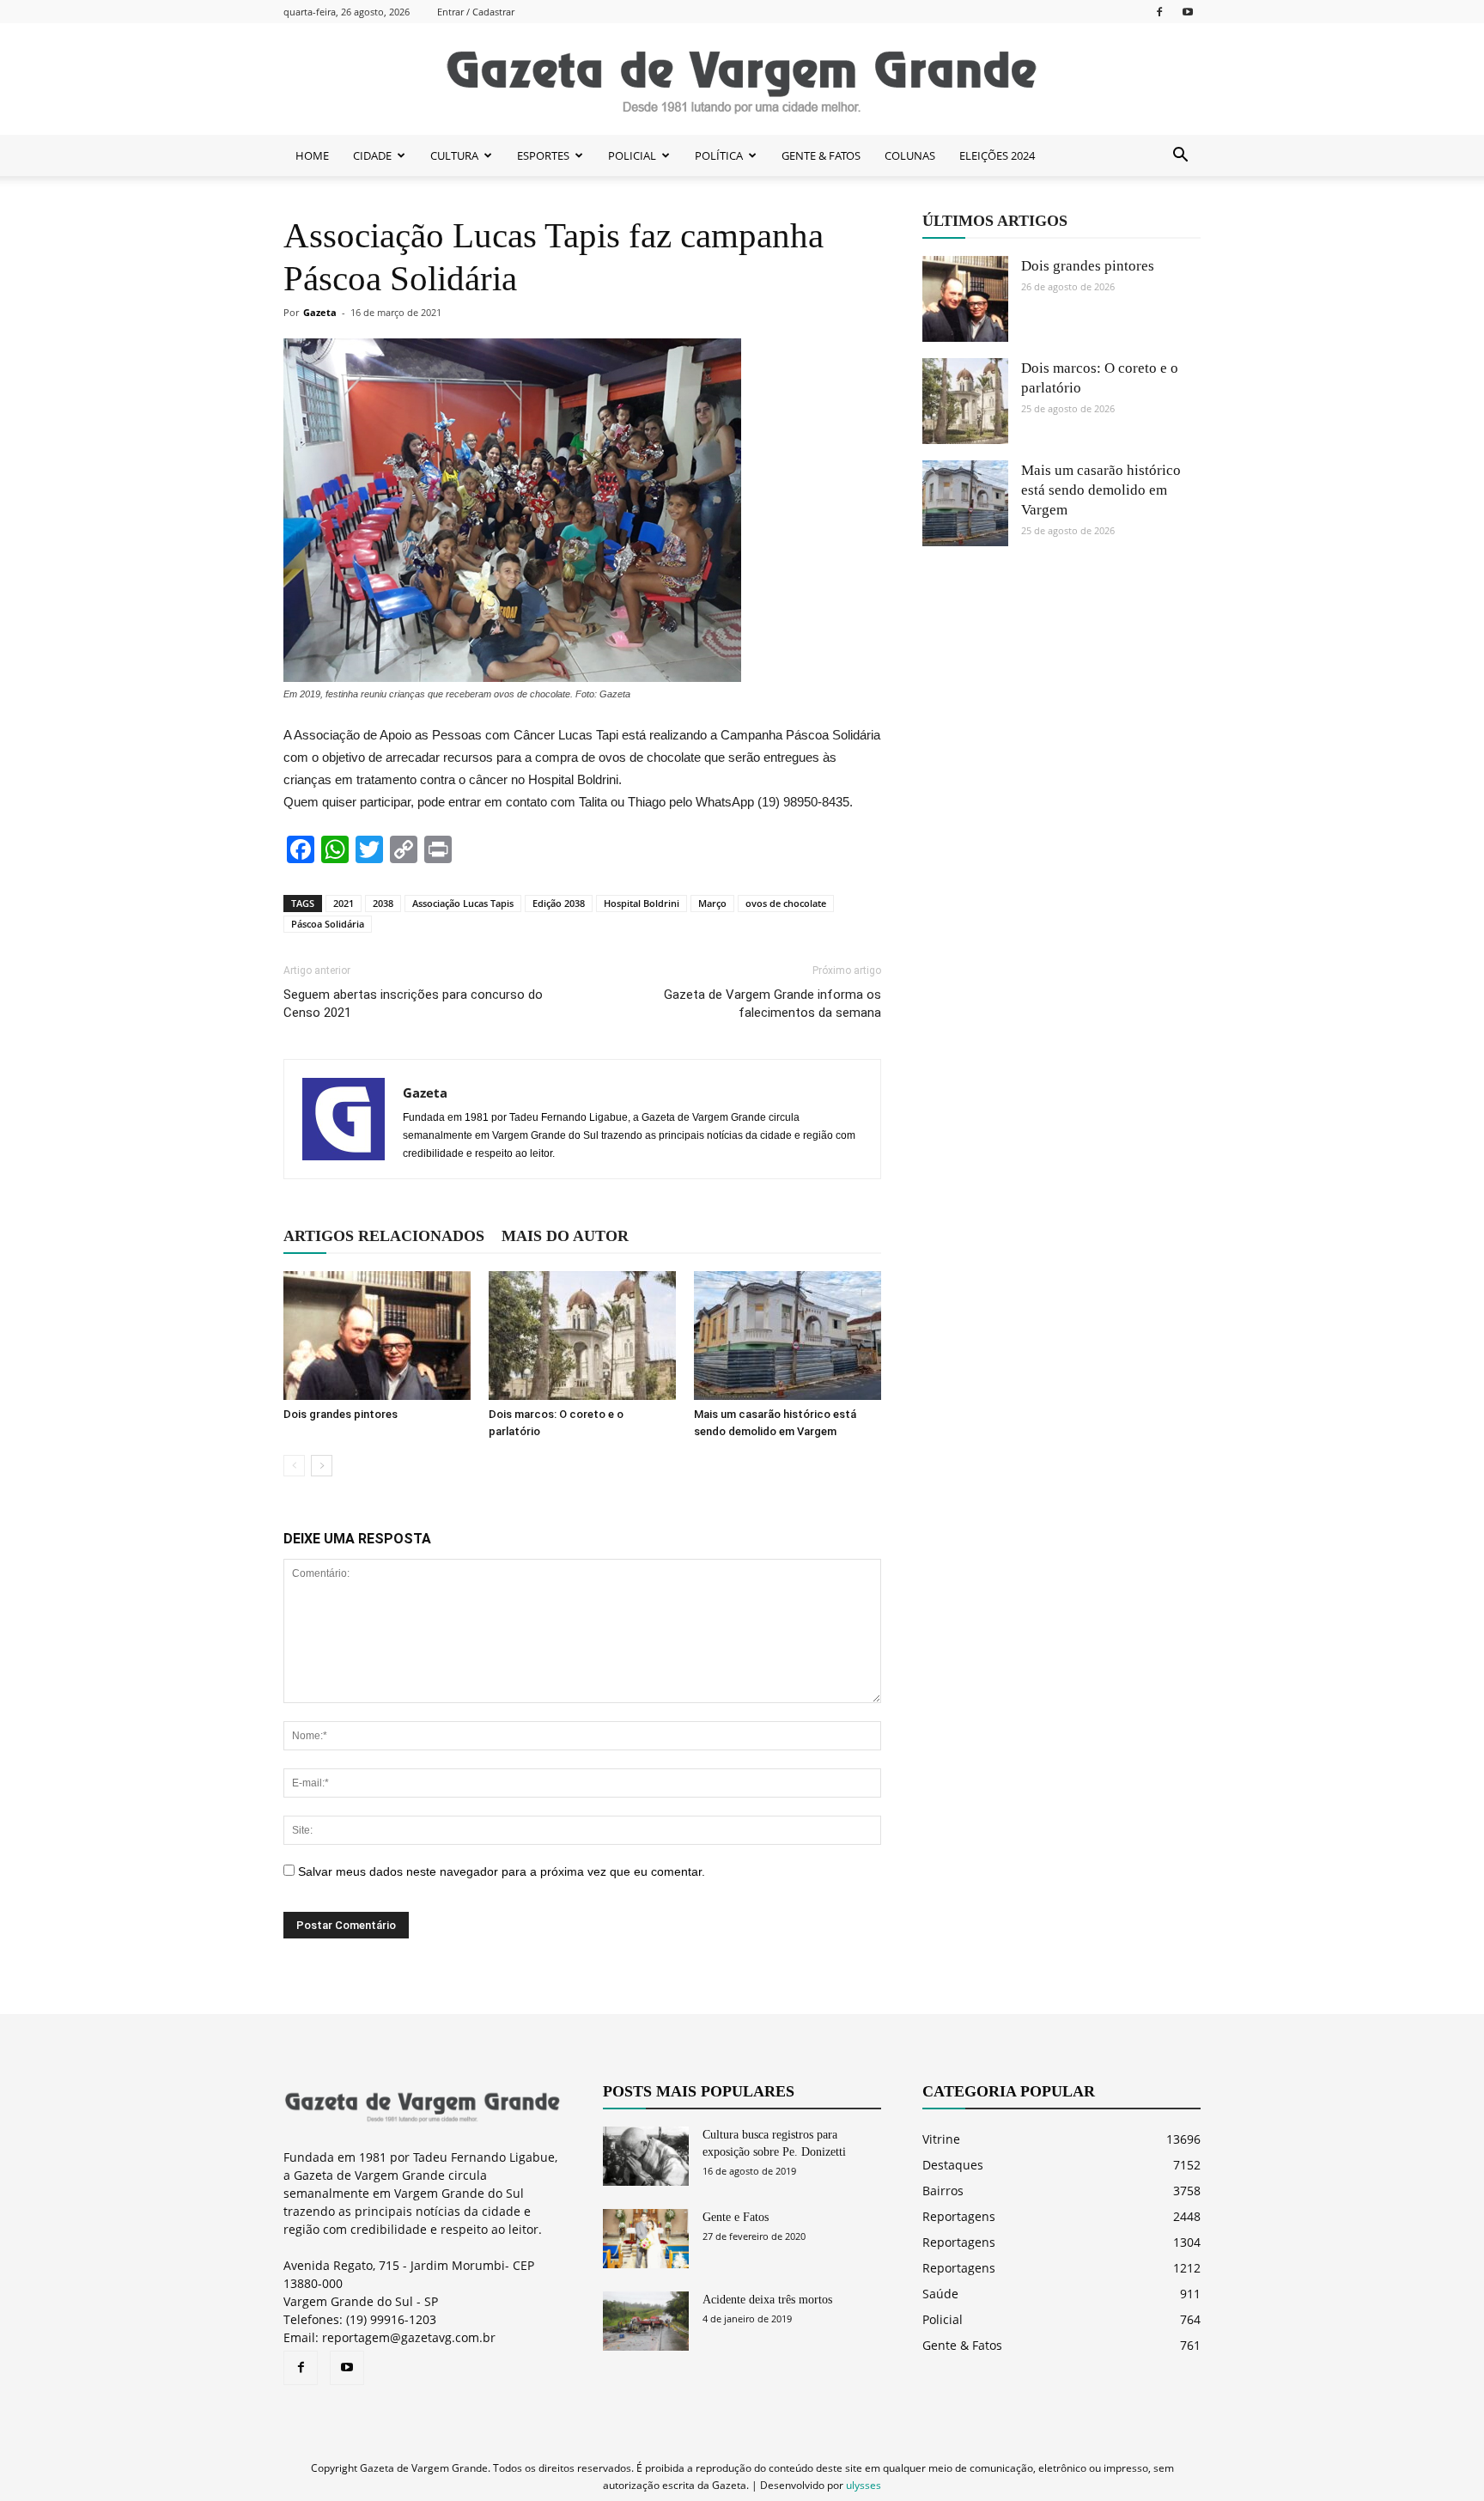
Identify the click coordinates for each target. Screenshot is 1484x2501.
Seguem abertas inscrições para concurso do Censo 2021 (413, 1004)
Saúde (940, 2294)
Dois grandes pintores (341, 1414)
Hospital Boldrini (642, 903)
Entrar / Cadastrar (476, 12)
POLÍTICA (719, 155)
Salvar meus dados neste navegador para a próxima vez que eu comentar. (502, 1871)
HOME (312, 155)
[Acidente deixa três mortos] (646, 2321)
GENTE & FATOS (821, 155)
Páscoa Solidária (328, 924)
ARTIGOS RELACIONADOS (384, 1236)
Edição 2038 (559, 903)
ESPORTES (543, 155)
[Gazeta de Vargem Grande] (742, 80)
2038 (383, 903)
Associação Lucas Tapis (463, 903)
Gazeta (320, 312)
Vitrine (941, 2139)
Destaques (953, 2165)
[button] (1180, 155)
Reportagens (959, 2216)
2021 (344, 903)
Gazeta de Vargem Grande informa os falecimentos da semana (772, 1004)
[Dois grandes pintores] (377, 1336)
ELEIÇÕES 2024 (997, 155)
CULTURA (454, 155)
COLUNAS (910, 155)
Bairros (943, 2191)
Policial (943, 2319)
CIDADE (372, 155)
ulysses (864, 2485)
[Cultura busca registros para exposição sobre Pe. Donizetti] (646, 2156)
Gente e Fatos (736, 2217)
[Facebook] (1159, 12)
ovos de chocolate (786, 903)
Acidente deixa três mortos (767, 2300)
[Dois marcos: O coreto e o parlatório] (582, 1336)
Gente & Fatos (962, 2345)
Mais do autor (565, 1236)
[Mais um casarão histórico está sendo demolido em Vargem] (788, 1336)
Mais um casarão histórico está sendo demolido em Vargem (1101, 490)
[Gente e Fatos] (646, 2239)
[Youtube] (1188, 12)
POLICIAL (632, 155)
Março (712, 903)
